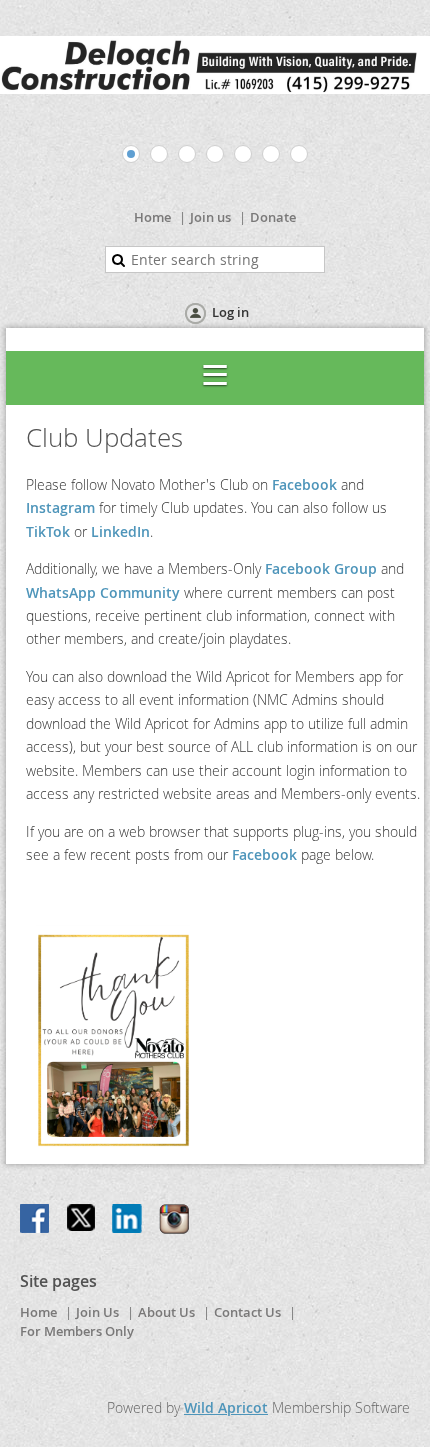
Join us (210, 217)
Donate (273, 217)
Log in (230, 312)
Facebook (304, 484)
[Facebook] (36, 1220)
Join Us (97, 1312)
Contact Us (247, 1312)
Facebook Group (321, 568)
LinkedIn (120, 531)
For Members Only (77, 1331)
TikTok (48, 531)
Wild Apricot (226, 1407)
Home (152, 217)
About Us (166, 1312)
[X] (82, 1220)
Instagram (60, 507)
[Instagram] (174, 1220)
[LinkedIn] (128, 1220)
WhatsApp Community (103, 592)
